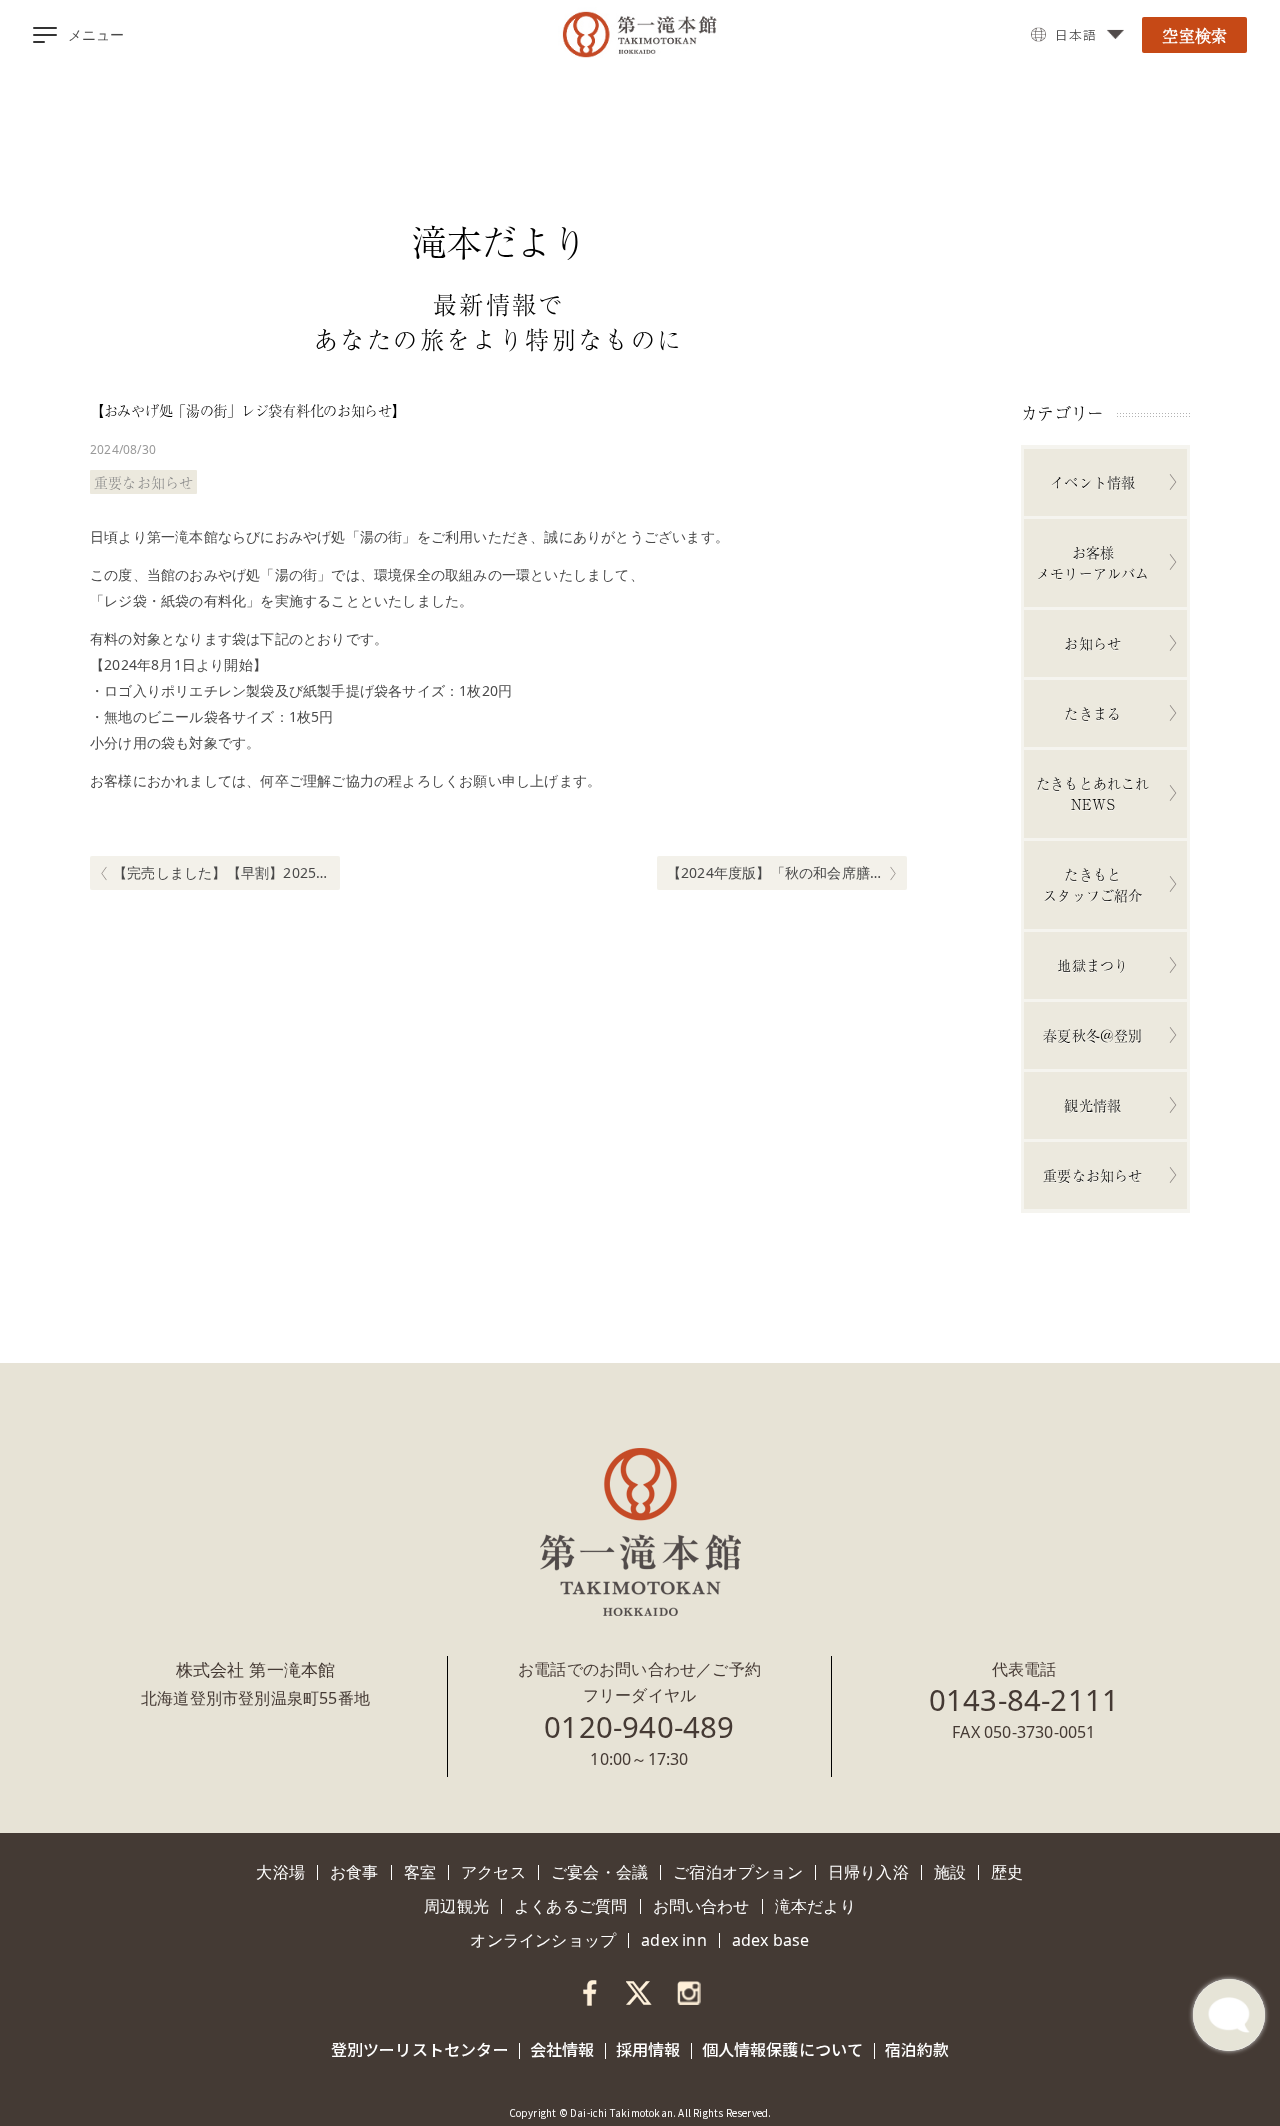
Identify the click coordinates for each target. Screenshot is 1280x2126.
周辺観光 (456, 1906)
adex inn (674, 1940)
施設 (950, 1872)
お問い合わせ (701, 1906)
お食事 (354, 1872)
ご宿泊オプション (738, 1872)
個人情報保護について (783, 2049)
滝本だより (815, 1906)
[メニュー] (45, 35)
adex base (771, 1940)
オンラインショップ (543, 1940)
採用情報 (648, 2049)
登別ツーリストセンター (420, 2049)
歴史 (1007, 1872)
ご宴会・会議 (599, 1872)
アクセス (493, 1872)
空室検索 (1194, 35)
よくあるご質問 (570, 1906)
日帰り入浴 (868, 1872)
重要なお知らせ (143, 482)
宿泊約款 (917, 2049)
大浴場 (280, 1872)
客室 (420, 1872)
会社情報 (562, 2049)
